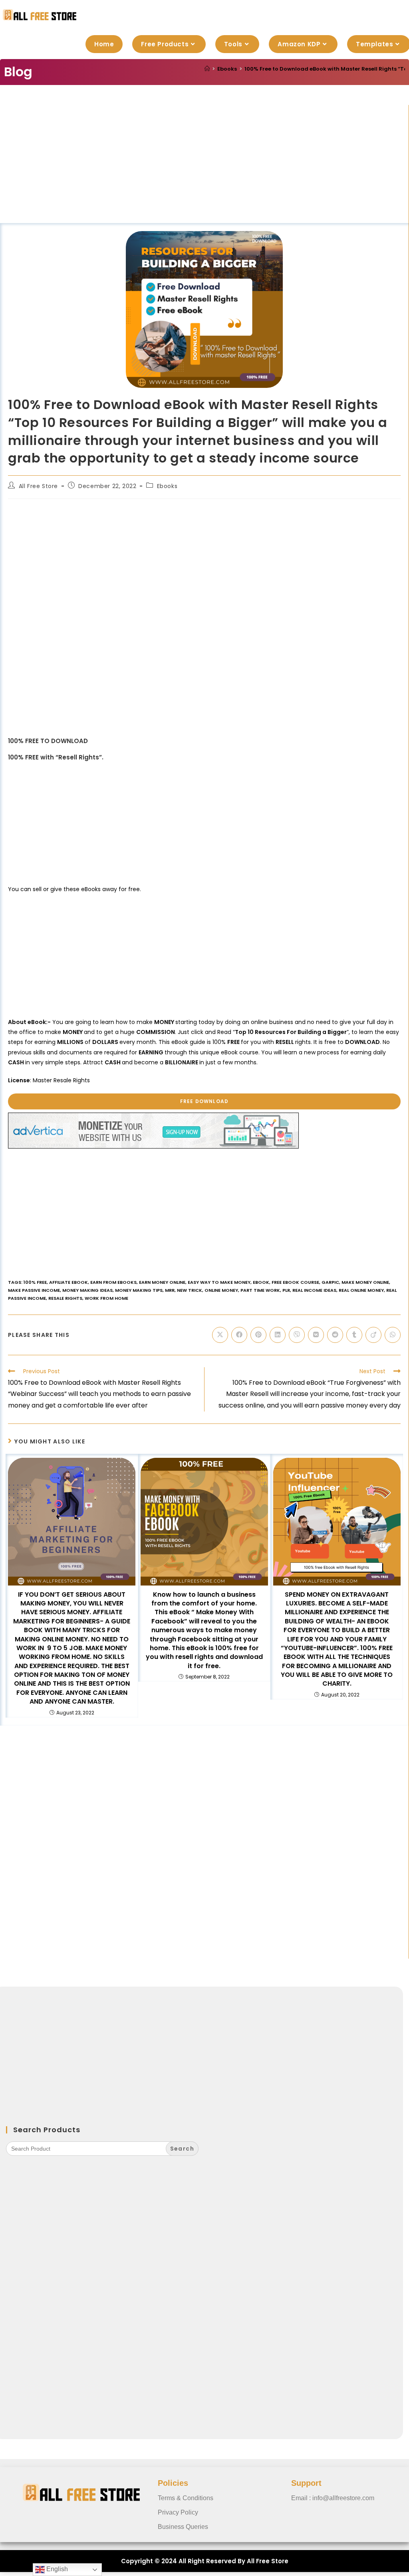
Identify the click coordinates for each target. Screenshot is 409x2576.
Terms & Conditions (186, 2498)
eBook (261, 1282)
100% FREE (35, 1282)
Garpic (330, 1282)
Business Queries (183, 2527)
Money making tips (139, 1290)
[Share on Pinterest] (258, 1335)
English (56, 2569)
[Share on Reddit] (335, 1335)
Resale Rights (65, 1298)
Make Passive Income (34, 1290)
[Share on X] (220, 1335)
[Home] (207, 69)
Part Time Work (260, 1290)
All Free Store (38, 486)
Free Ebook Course (295, 1282)
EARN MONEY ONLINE (162, 1282)
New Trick (190, 1290)
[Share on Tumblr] (354, 1335)
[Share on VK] (316, 1335)
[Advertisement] (204, 164)
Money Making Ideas (87, 1290)
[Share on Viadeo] (373, 1335)
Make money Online (365, 1282)
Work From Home (106, 1298)
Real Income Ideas (314, 1290)
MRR (170, 1290)
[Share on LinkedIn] (278, 1335)
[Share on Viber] (297, 1335)
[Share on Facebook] (239, 1335)
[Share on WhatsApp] (393, 1335)
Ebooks (167, 486)
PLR (286, 1290)
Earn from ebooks (113, 1282)
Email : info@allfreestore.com (333, 2498)
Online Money (221, 1290)
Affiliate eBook (68, 1282)
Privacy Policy (178, 2512)
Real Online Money (361, 1290)
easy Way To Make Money (219, 1282)
